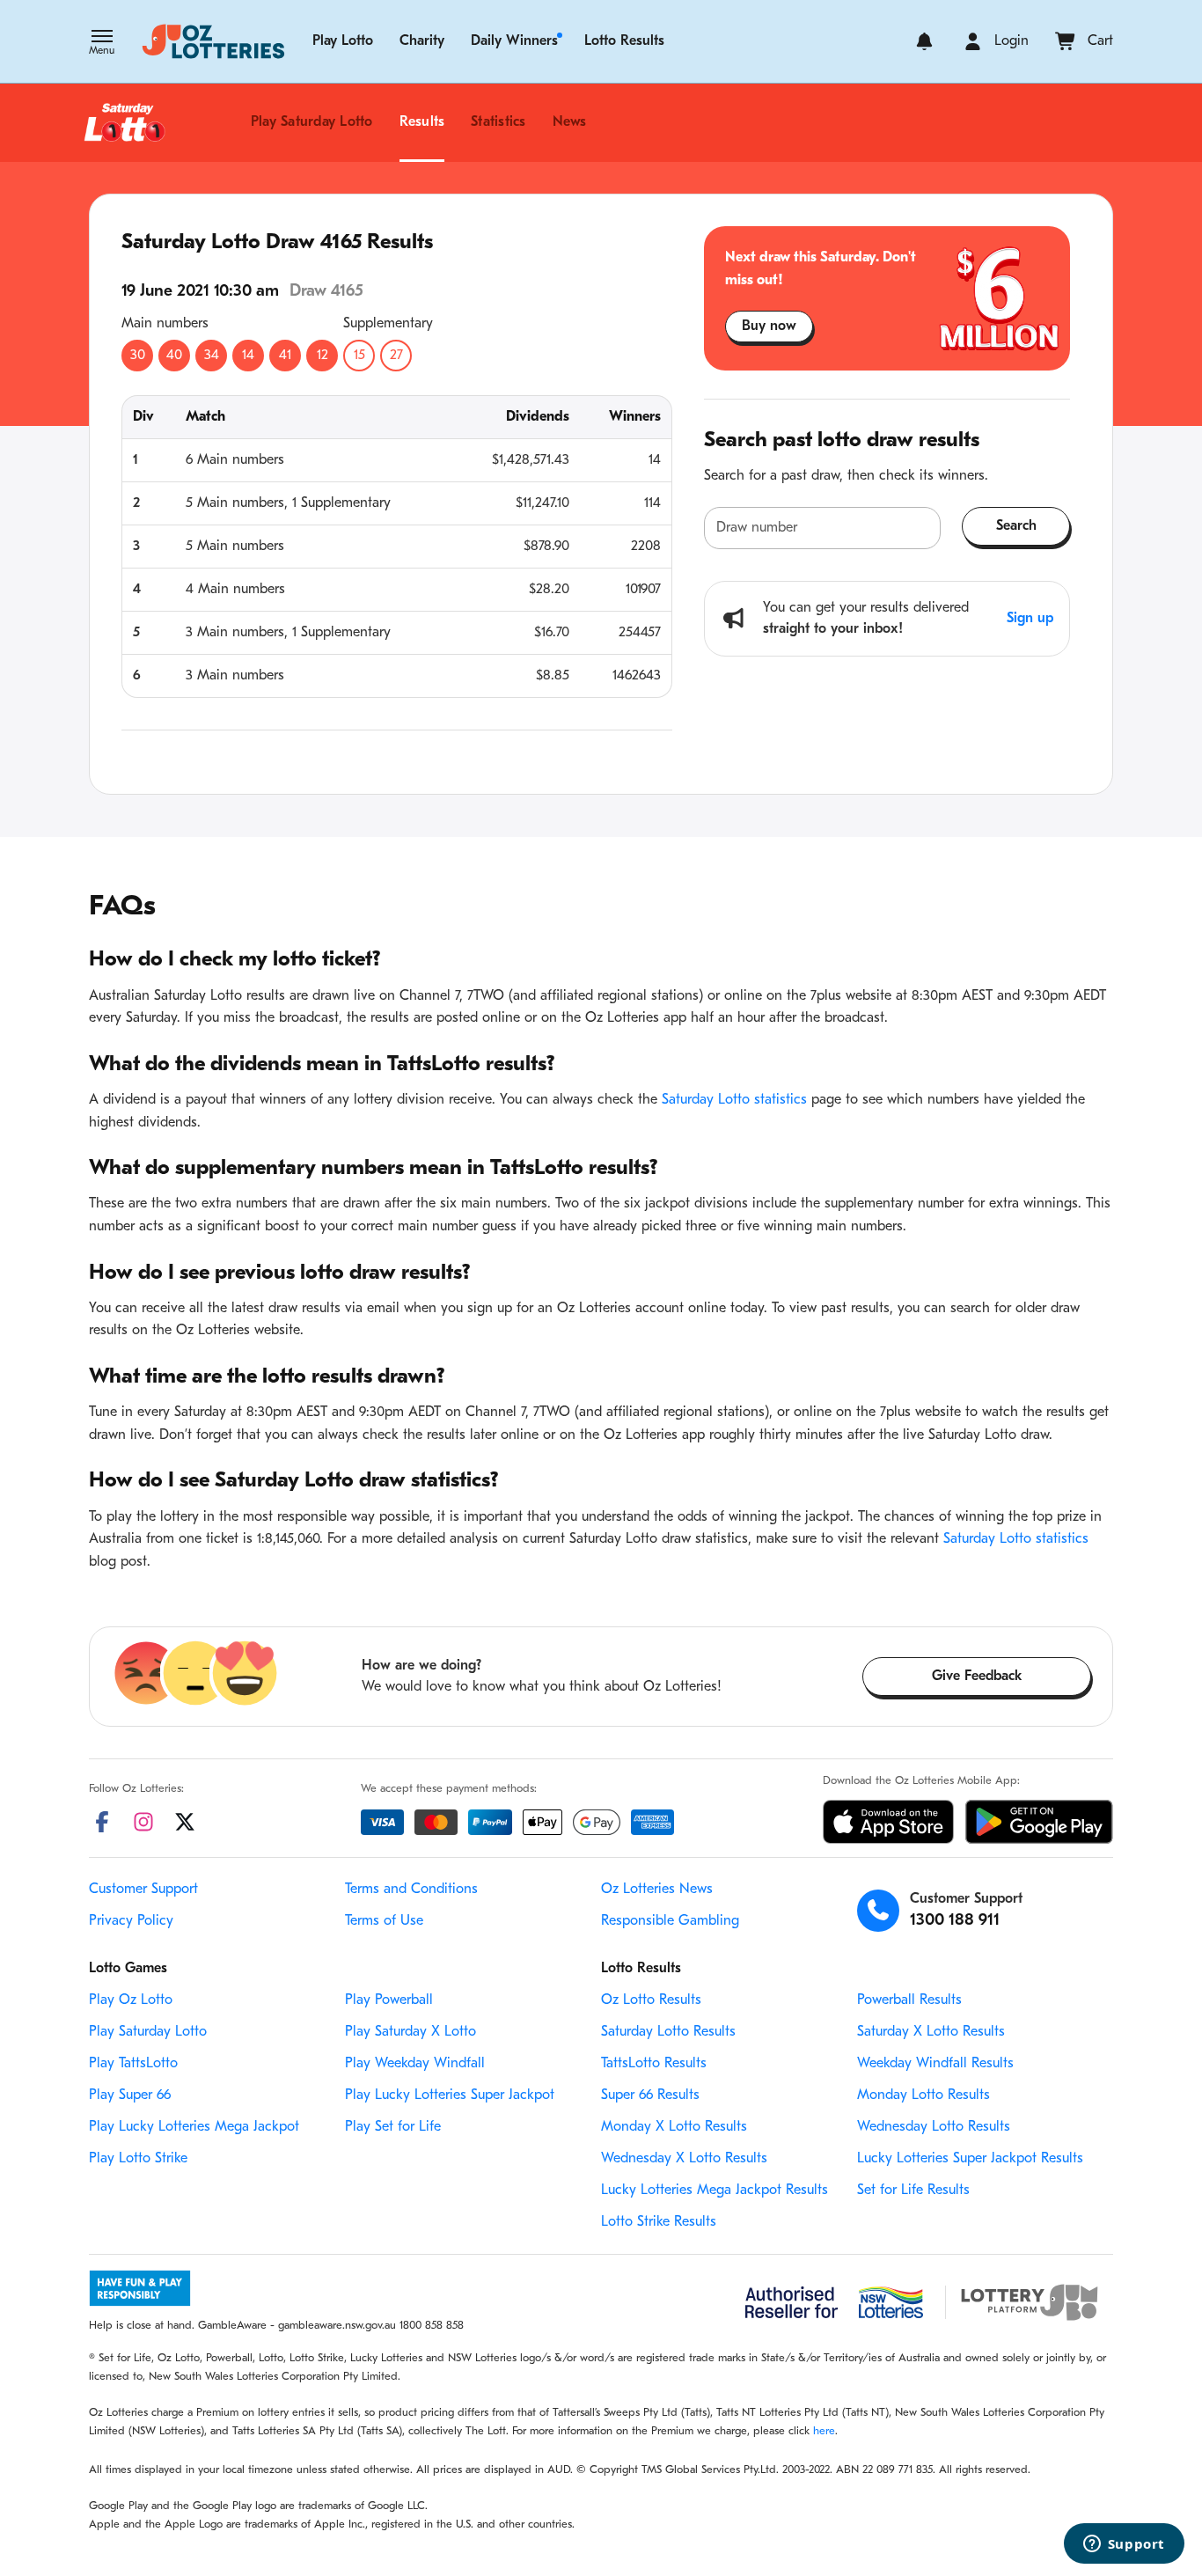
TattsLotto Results (654, 2064)
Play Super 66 (130, 2095)
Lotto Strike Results (659, 2222)
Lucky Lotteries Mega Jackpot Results (715, 2191)
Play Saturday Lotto (312, 122)
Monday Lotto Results (923, 2095)
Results (422, 122)
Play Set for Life (393, 2127)
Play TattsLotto (133, 2064)
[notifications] (924, 41)
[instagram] (143, 1822)
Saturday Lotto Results (668, 2032)
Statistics (498, 122)
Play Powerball (389, 2000)
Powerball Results (909, 2000)
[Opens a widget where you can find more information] (1124, 2545)
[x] (185, 1822)
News (570, 122)
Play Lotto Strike (138, 2159)
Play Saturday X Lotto (410, 2032)
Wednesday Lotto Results (934, 2127)
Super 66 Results (650, 2095)
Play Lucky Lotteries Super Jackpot (450, 2095)
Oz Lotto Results (651, 2000)
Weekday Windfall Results (935, 2064)
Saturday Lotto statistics (734, 1100)
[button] (102, 44)
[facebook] (102, 1822)
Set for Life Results (913, 2191)
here (824, 2431)
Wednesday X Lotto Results (684, 2159)
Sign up (1030, 619)
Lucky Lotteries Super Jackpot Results (970, 2159)
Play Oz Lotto (131, 2000)
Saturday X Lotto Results (931, 2032)
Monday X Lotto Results (674, 2127)
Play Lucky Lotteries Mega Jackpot (194, 2127)
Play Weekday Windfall (415, 2064)
